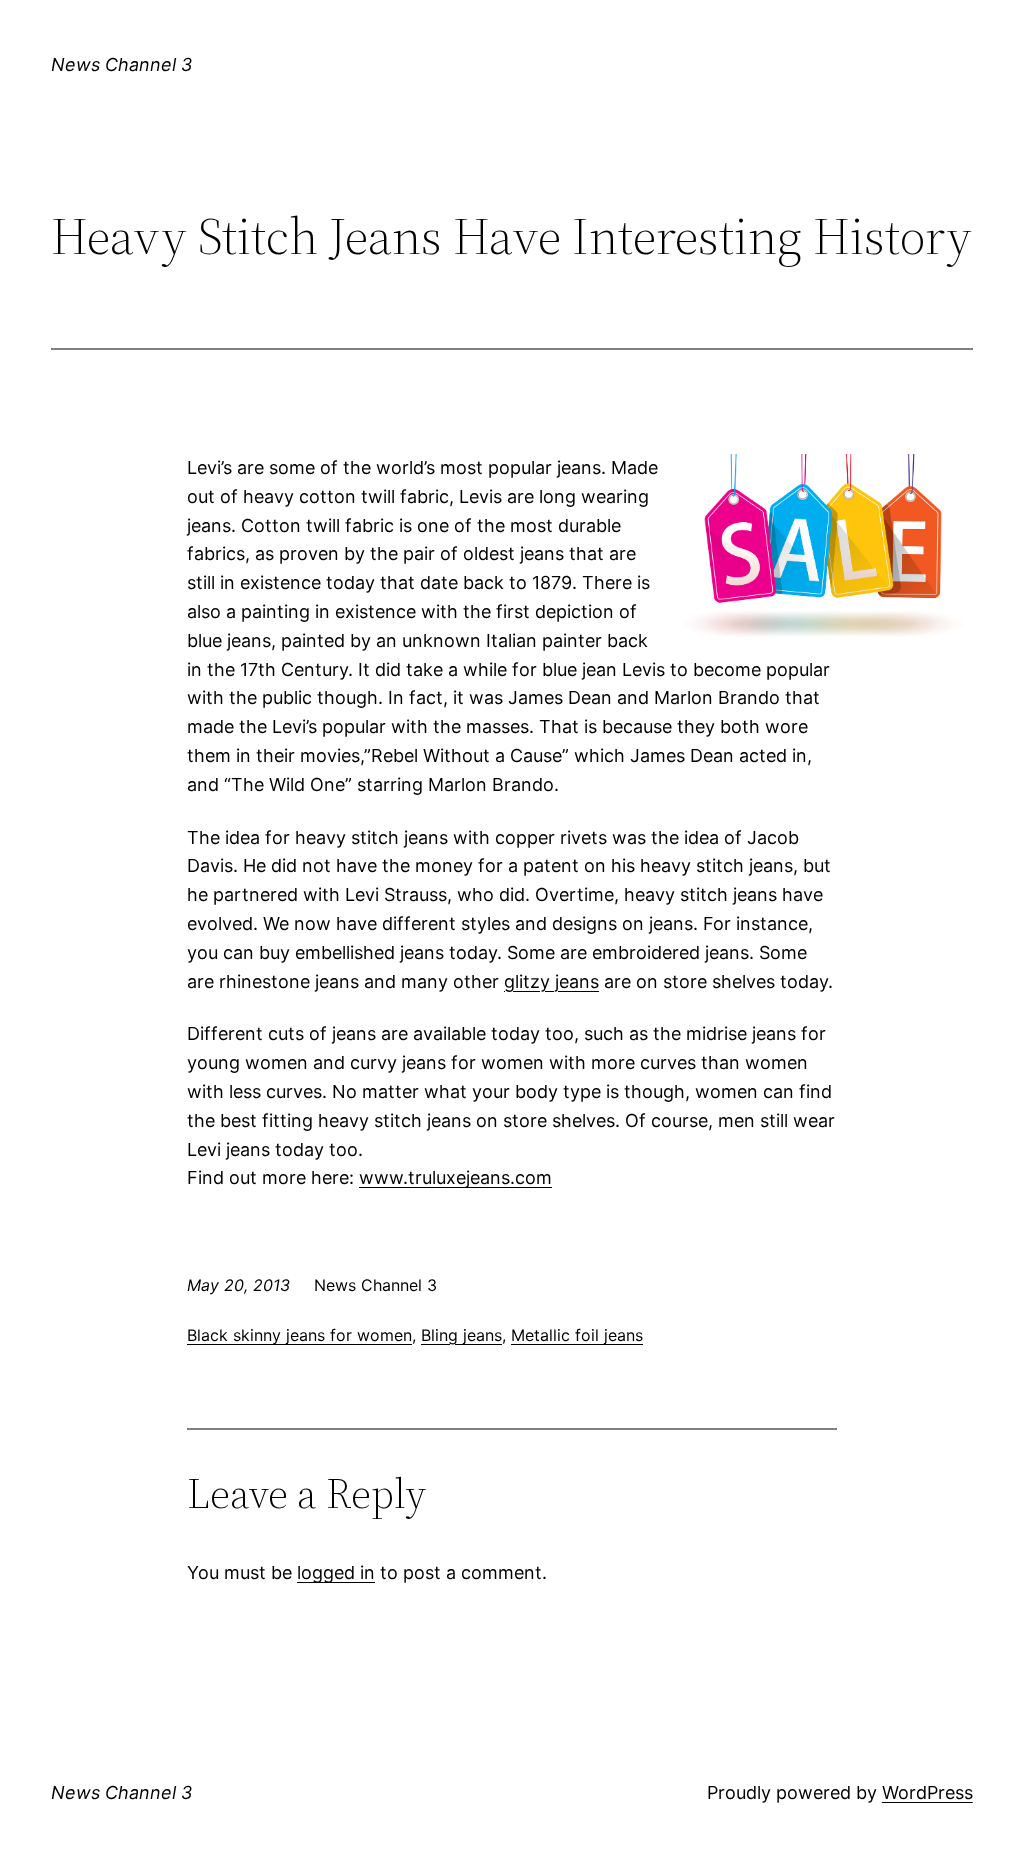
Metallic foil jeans (577, 1335)
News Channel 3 (121, 64)
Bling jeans (461, 1335)
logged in (336, 1572)
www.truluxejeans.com (455, 1177)
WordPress (927, 1792)
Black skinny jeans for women (299, 1335)
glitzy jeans (551, 981)
